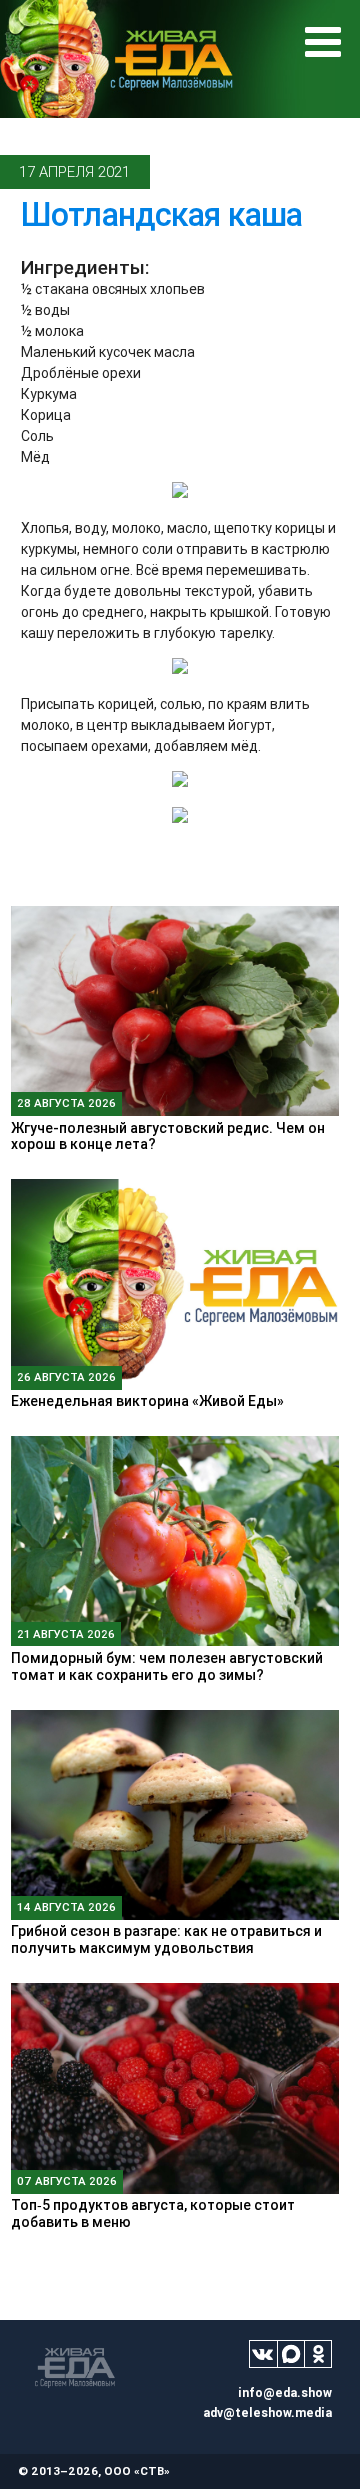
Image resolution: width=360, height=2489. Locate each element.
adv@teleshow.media (267, 2412)
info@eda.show (285, 2392)
